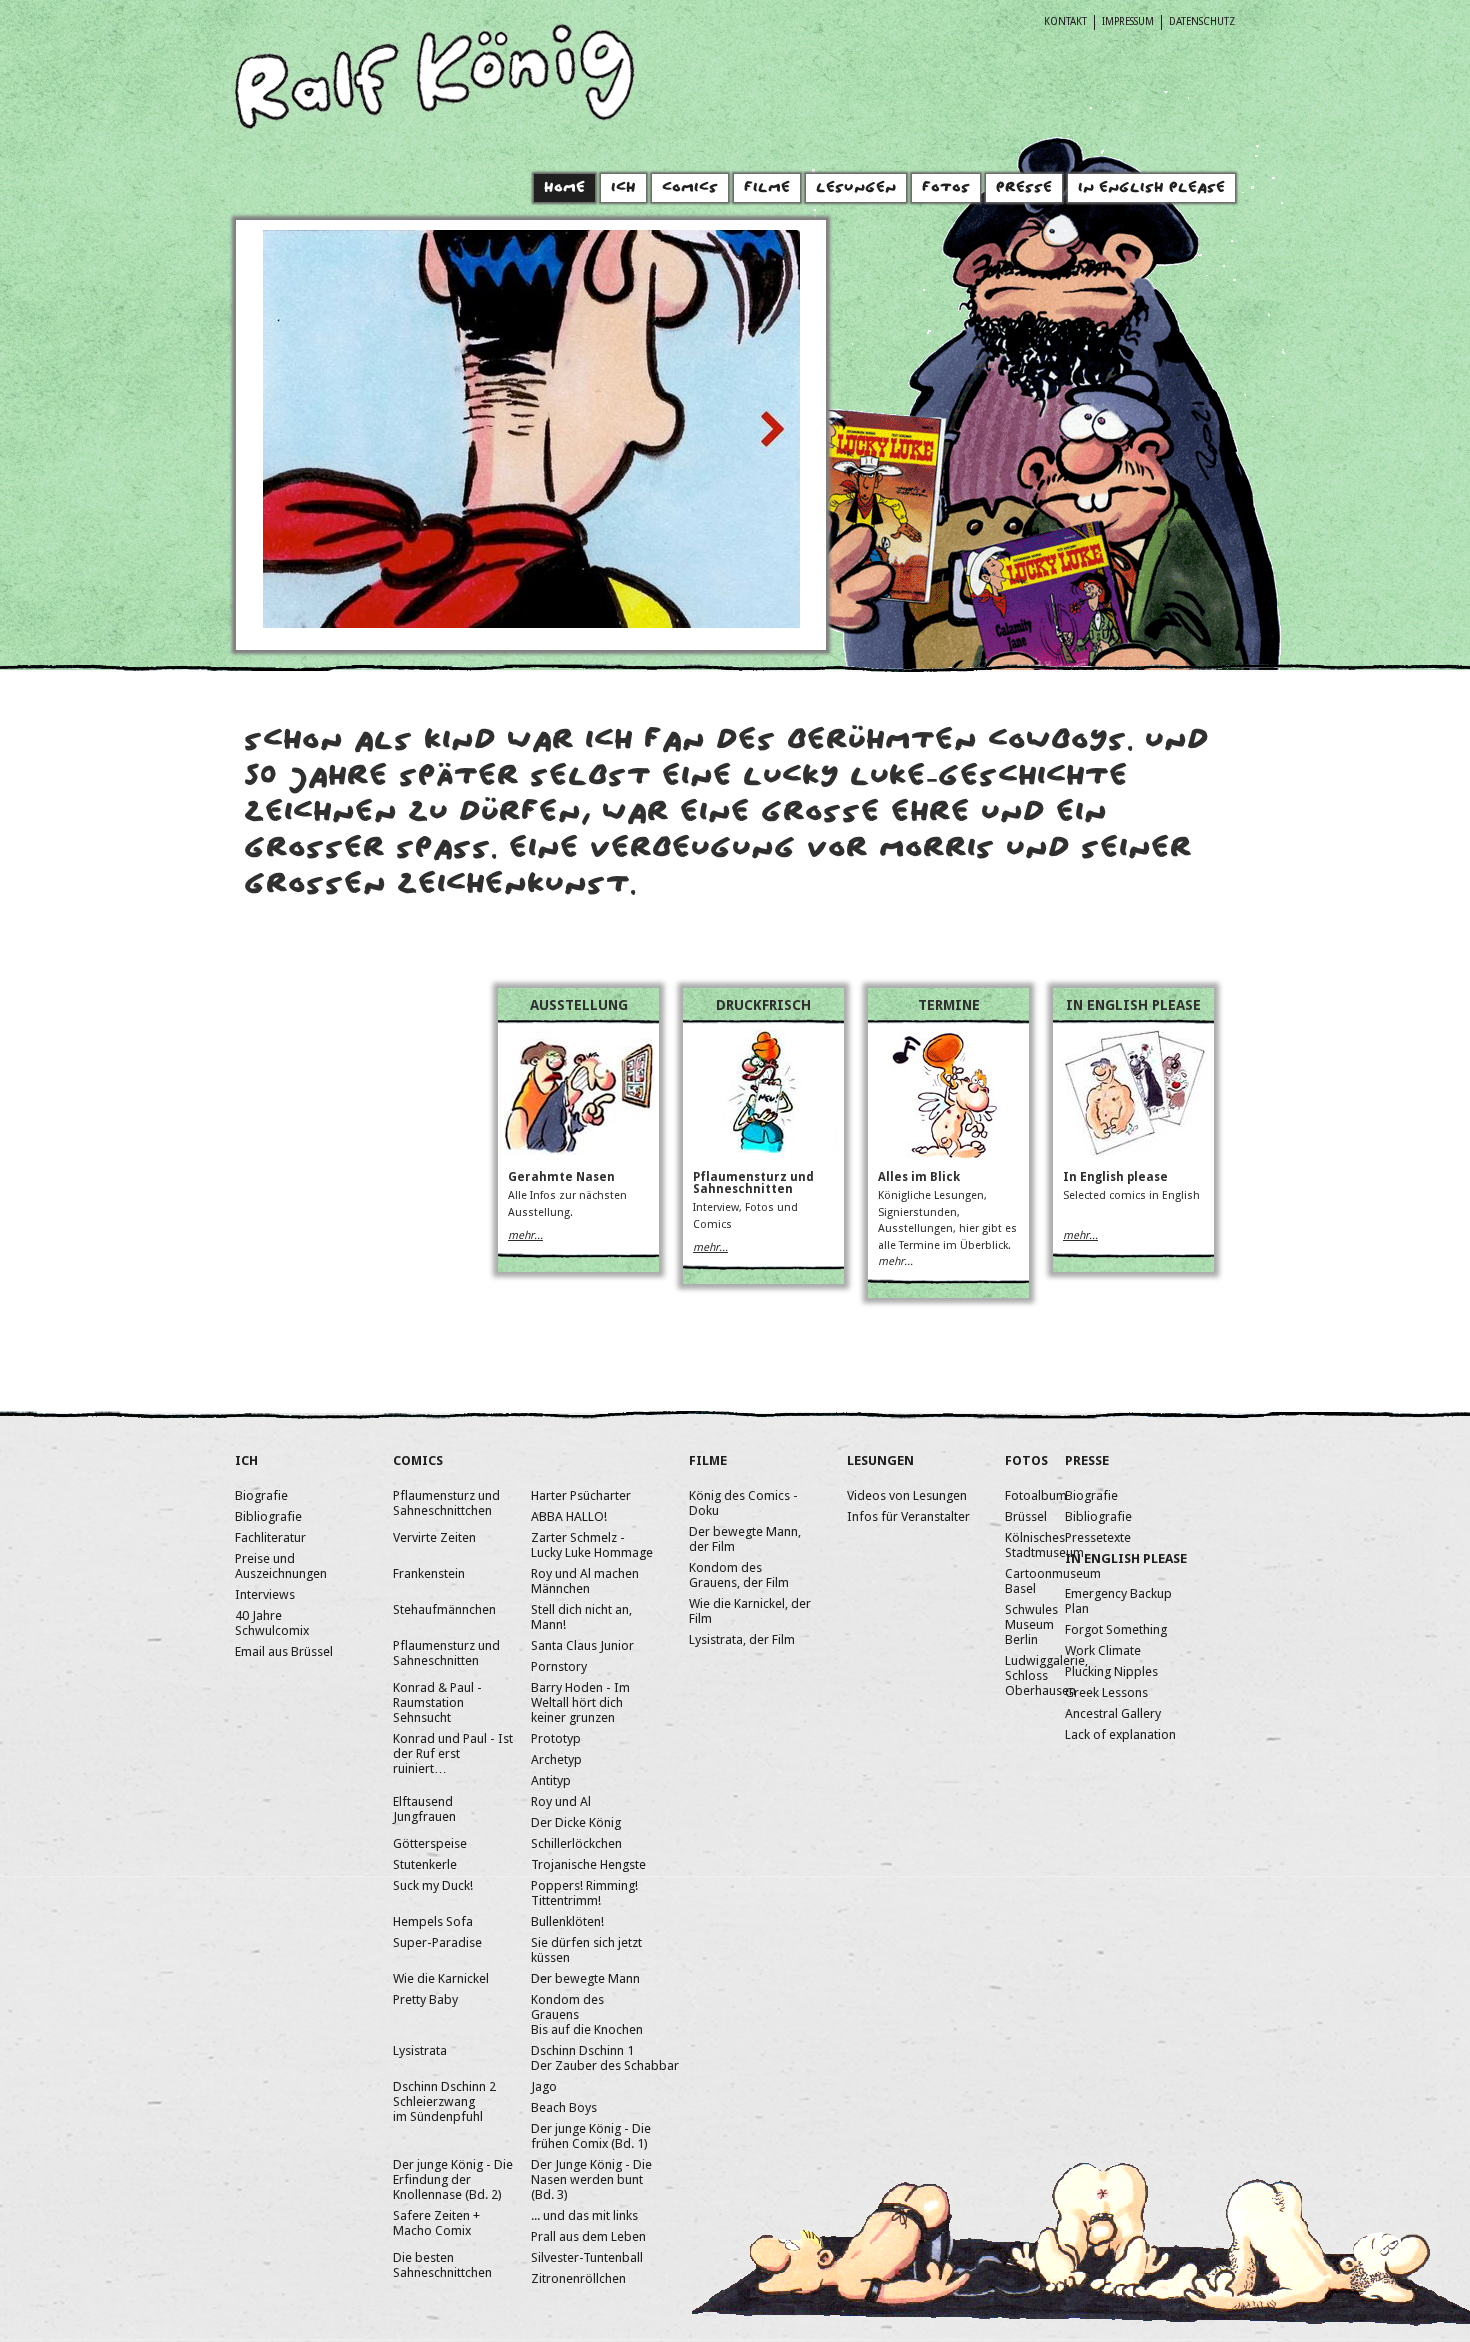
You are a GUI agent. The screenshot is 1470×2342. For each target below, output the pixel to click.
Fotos (946, 190)
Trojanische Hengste (588, 1864)
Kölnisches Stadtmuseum (1044, 1545)
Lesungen (856, 190)
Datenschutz (1202, 21)
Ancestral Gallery (1113, 1713)
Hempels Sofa (433, 1921)
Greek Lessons (1106, 1692)
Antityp (551, 1780)
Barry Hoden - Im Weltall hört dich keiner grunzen (580, 1702)
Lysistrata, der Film (742, 1639)
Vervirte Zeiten (434, 1537)
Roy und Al (561, 1801)
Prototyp (556, 1738)
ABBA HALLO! (569, 1516)
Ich (623, 190)
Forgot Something (1116, 1629)
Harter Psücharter (581, 1495)
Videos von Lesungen (907, 1495)
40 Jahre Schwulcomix (272, 1623)
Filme (767, 190)
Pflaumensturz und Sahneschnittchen (446, 1503)
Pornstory (559, 1666)
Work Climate (1103, 1650)
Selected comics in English (1131, 1195)
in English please (1151, 190)
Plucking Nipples (1111, 1671)
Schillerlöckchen (576, 1843)
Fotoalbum (1036, 1495)
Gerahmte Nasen (561, 1177)
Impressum (1128, 21)
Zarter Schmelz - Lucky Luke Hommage (592, 1545)
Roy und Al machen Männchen (585, 1581)
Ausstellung (579, 1005)
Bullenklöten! (567, 1921)
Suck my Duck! (433, 1885)
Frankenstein (429, 1573)
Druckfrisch (763, 1005)
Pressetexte (1098, 1537)
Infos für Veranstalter (908, 1516)
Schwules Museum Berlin (1031, 1624)
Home (564, 190)
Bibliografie (268, 1516)
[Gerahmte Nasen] (579, 1150)
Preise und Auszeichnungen (281, 1566)
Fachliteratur (270, 1537)
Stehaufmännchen (444, 1609)
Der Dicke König (576, 1822)
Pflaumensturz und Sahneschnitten (753, 1183)
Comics (690, 190)
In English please (1133, 1005)
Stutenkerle (425, 1864)
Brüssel (1026, 1516)
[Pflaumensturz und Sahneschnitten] (764, 1148)
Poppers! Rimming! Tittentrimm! (584, 1893)
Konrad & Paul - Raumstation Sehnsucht (437, 1702)
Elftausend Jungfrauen (424, 1809)
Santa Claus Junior (582, 1645)
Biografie (261, 1495)
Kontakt (1065, 21)
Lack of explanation (1120, 1734)
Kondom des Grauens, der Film (739, 1575)
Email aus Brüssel (284, 1651)
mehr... (525, 1235)
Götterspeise (430, 1843)
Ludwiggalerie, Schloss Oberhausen (1046, 1675)
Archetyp (556, 1759)
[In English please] (1134, 1151)
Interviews (265, 1594)
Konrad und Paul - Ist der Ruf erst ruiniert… (453, 1753)
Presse (1024, 190)
